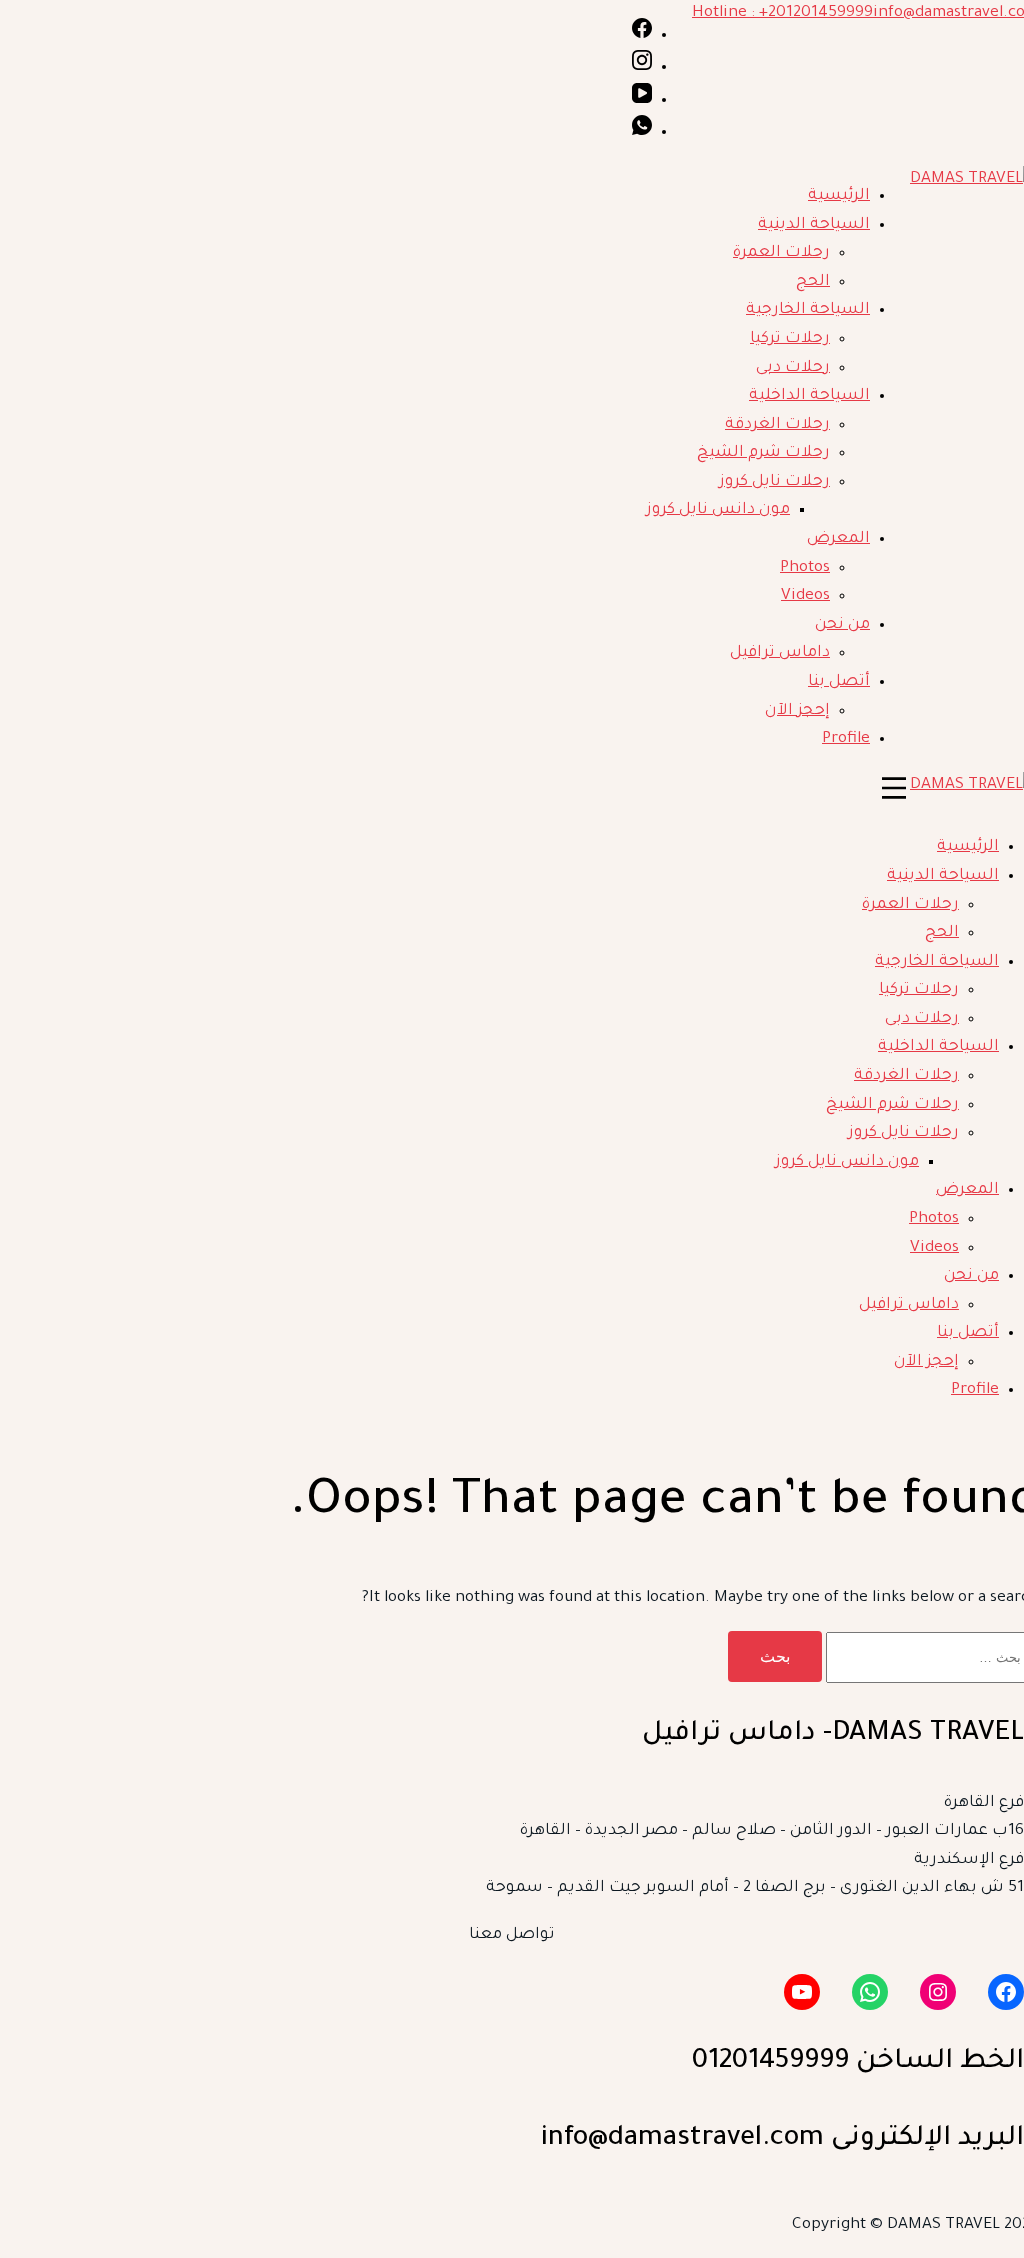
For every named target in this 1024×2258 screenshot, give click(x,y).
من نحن (842, 625)
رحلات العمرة (781, 253)
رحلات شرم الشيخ (763, 453)
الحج (813, 282)
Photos (805, 568)
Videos (805, 596)
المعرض (838, 539)
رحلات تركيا (790, 339)
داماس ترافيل (780, 653)
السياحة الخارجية (808, 310)
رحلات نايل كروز (774, 482)
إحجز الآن (797, 711)
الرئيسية (839, 196)
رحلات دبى (793, 368)
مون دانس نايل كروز (718, 510)
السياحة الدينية (814, 225)
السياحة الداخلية (809, 396)
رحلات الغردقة (777, 425)
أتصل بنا (839, 682)
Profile (846, 739)
